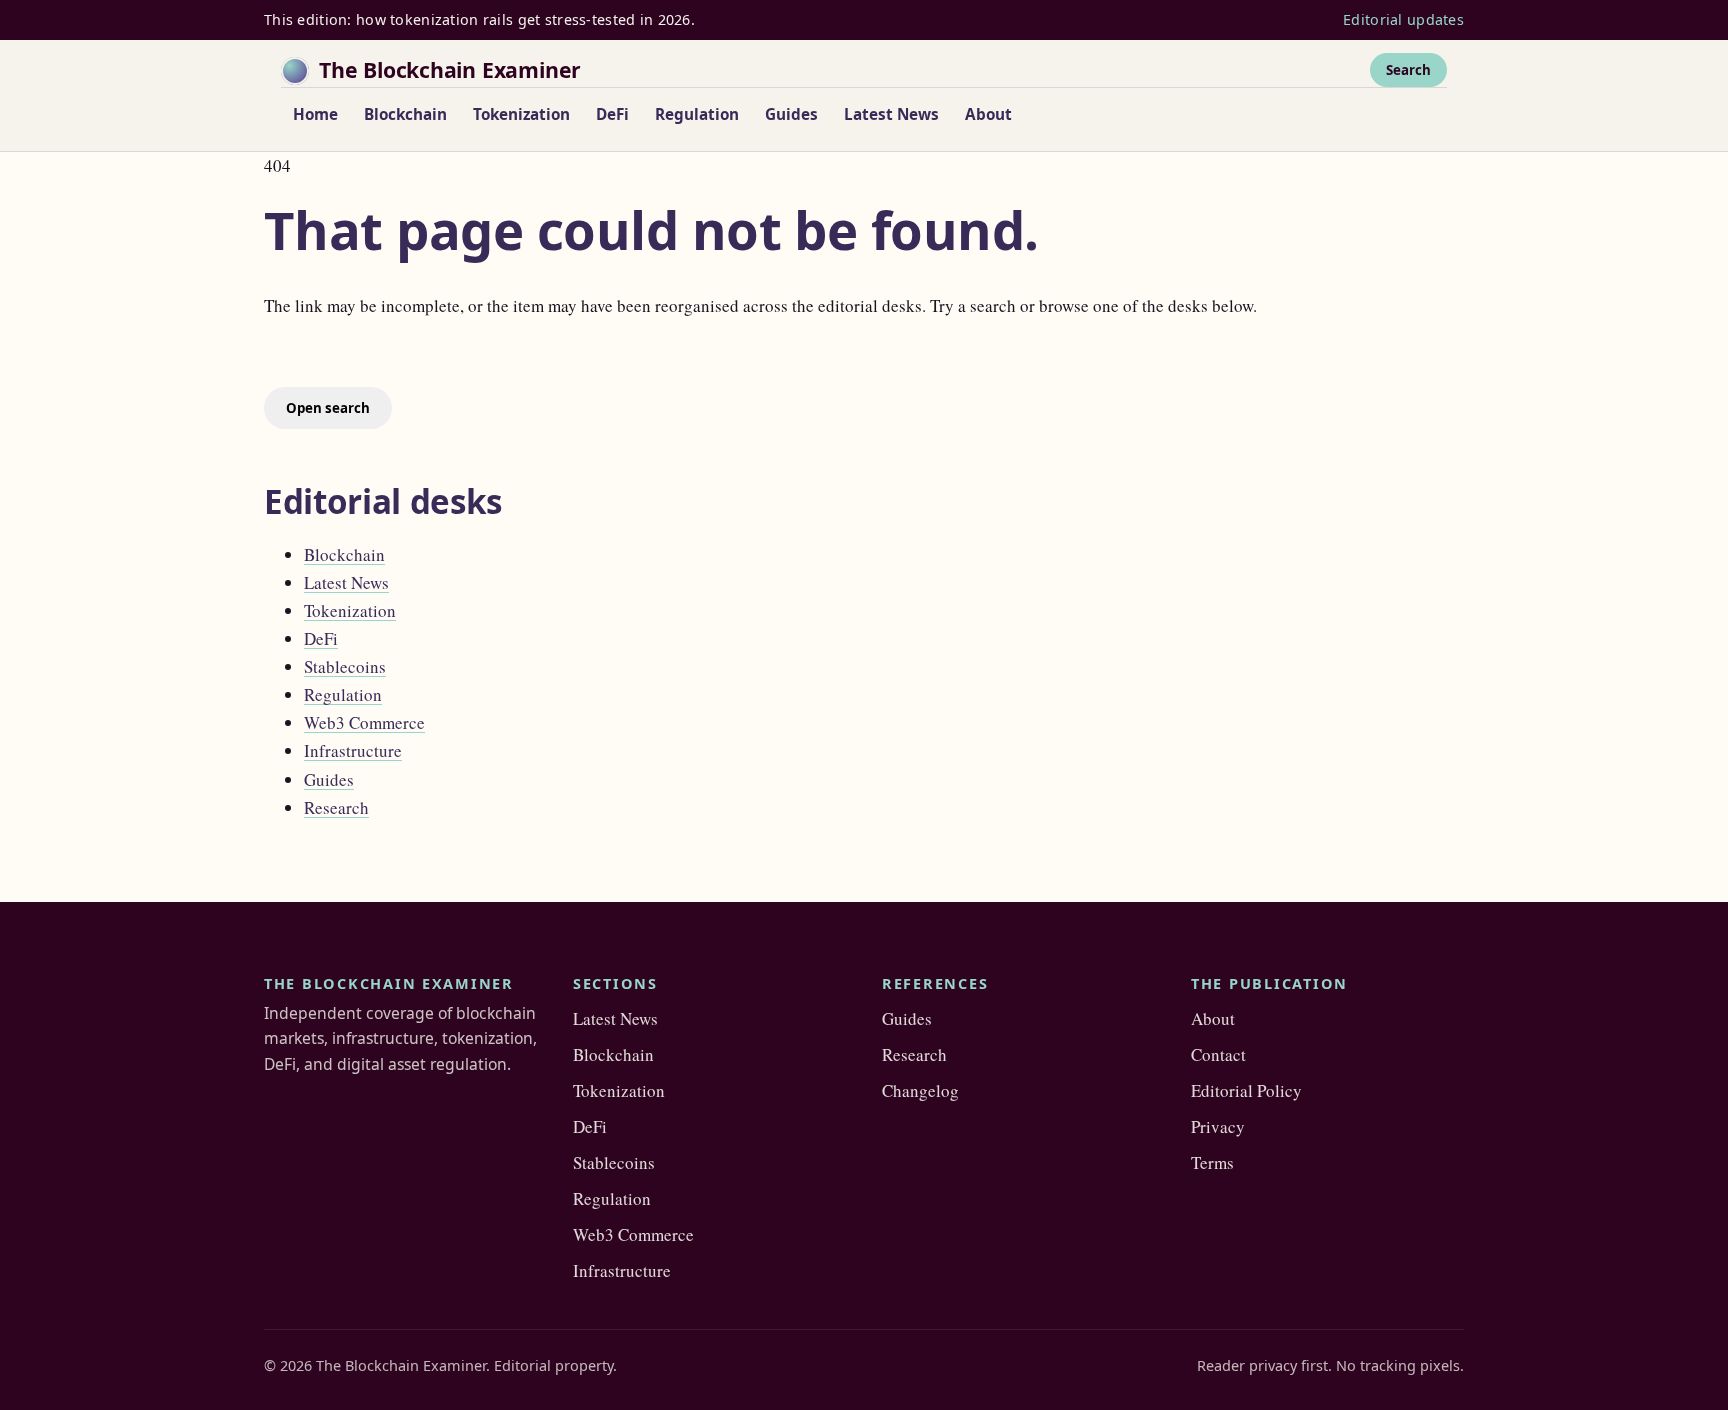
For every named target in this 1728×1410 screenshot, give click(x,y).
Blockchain (405, 114)
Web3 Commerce (364, 722)
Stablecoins (345, 666)
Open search (328, 408)
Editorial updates (1403, 19)
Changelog (920, 1090)
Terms (1212, 1162)
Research (336, 807)
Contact (1218, 1054)
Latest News (891, 114)
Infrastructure (353, 750)
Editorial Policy (1246, 1090)
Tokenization (521, 114)
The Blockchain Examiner (450, 69)
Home (315, 114)
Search (1408, 69)
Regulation (697, 114)
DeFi (612, 114)
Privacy (1218, 1126)
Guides (791, 114)
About (988, 114)
